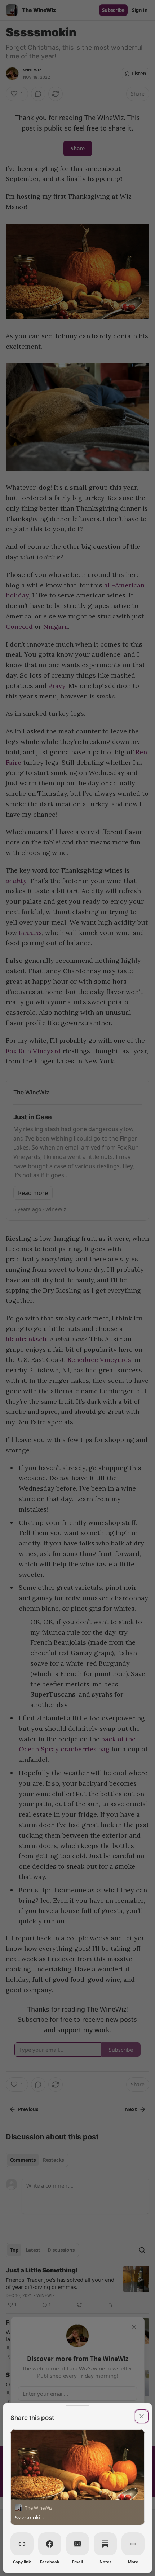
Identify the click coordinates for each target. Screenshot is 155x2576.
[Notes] (105, 2544)
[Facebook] (50, 2544)
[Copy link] (22, 2544)
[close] (142, 2416)
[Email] (77, 2544)
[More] (133, 2544)
